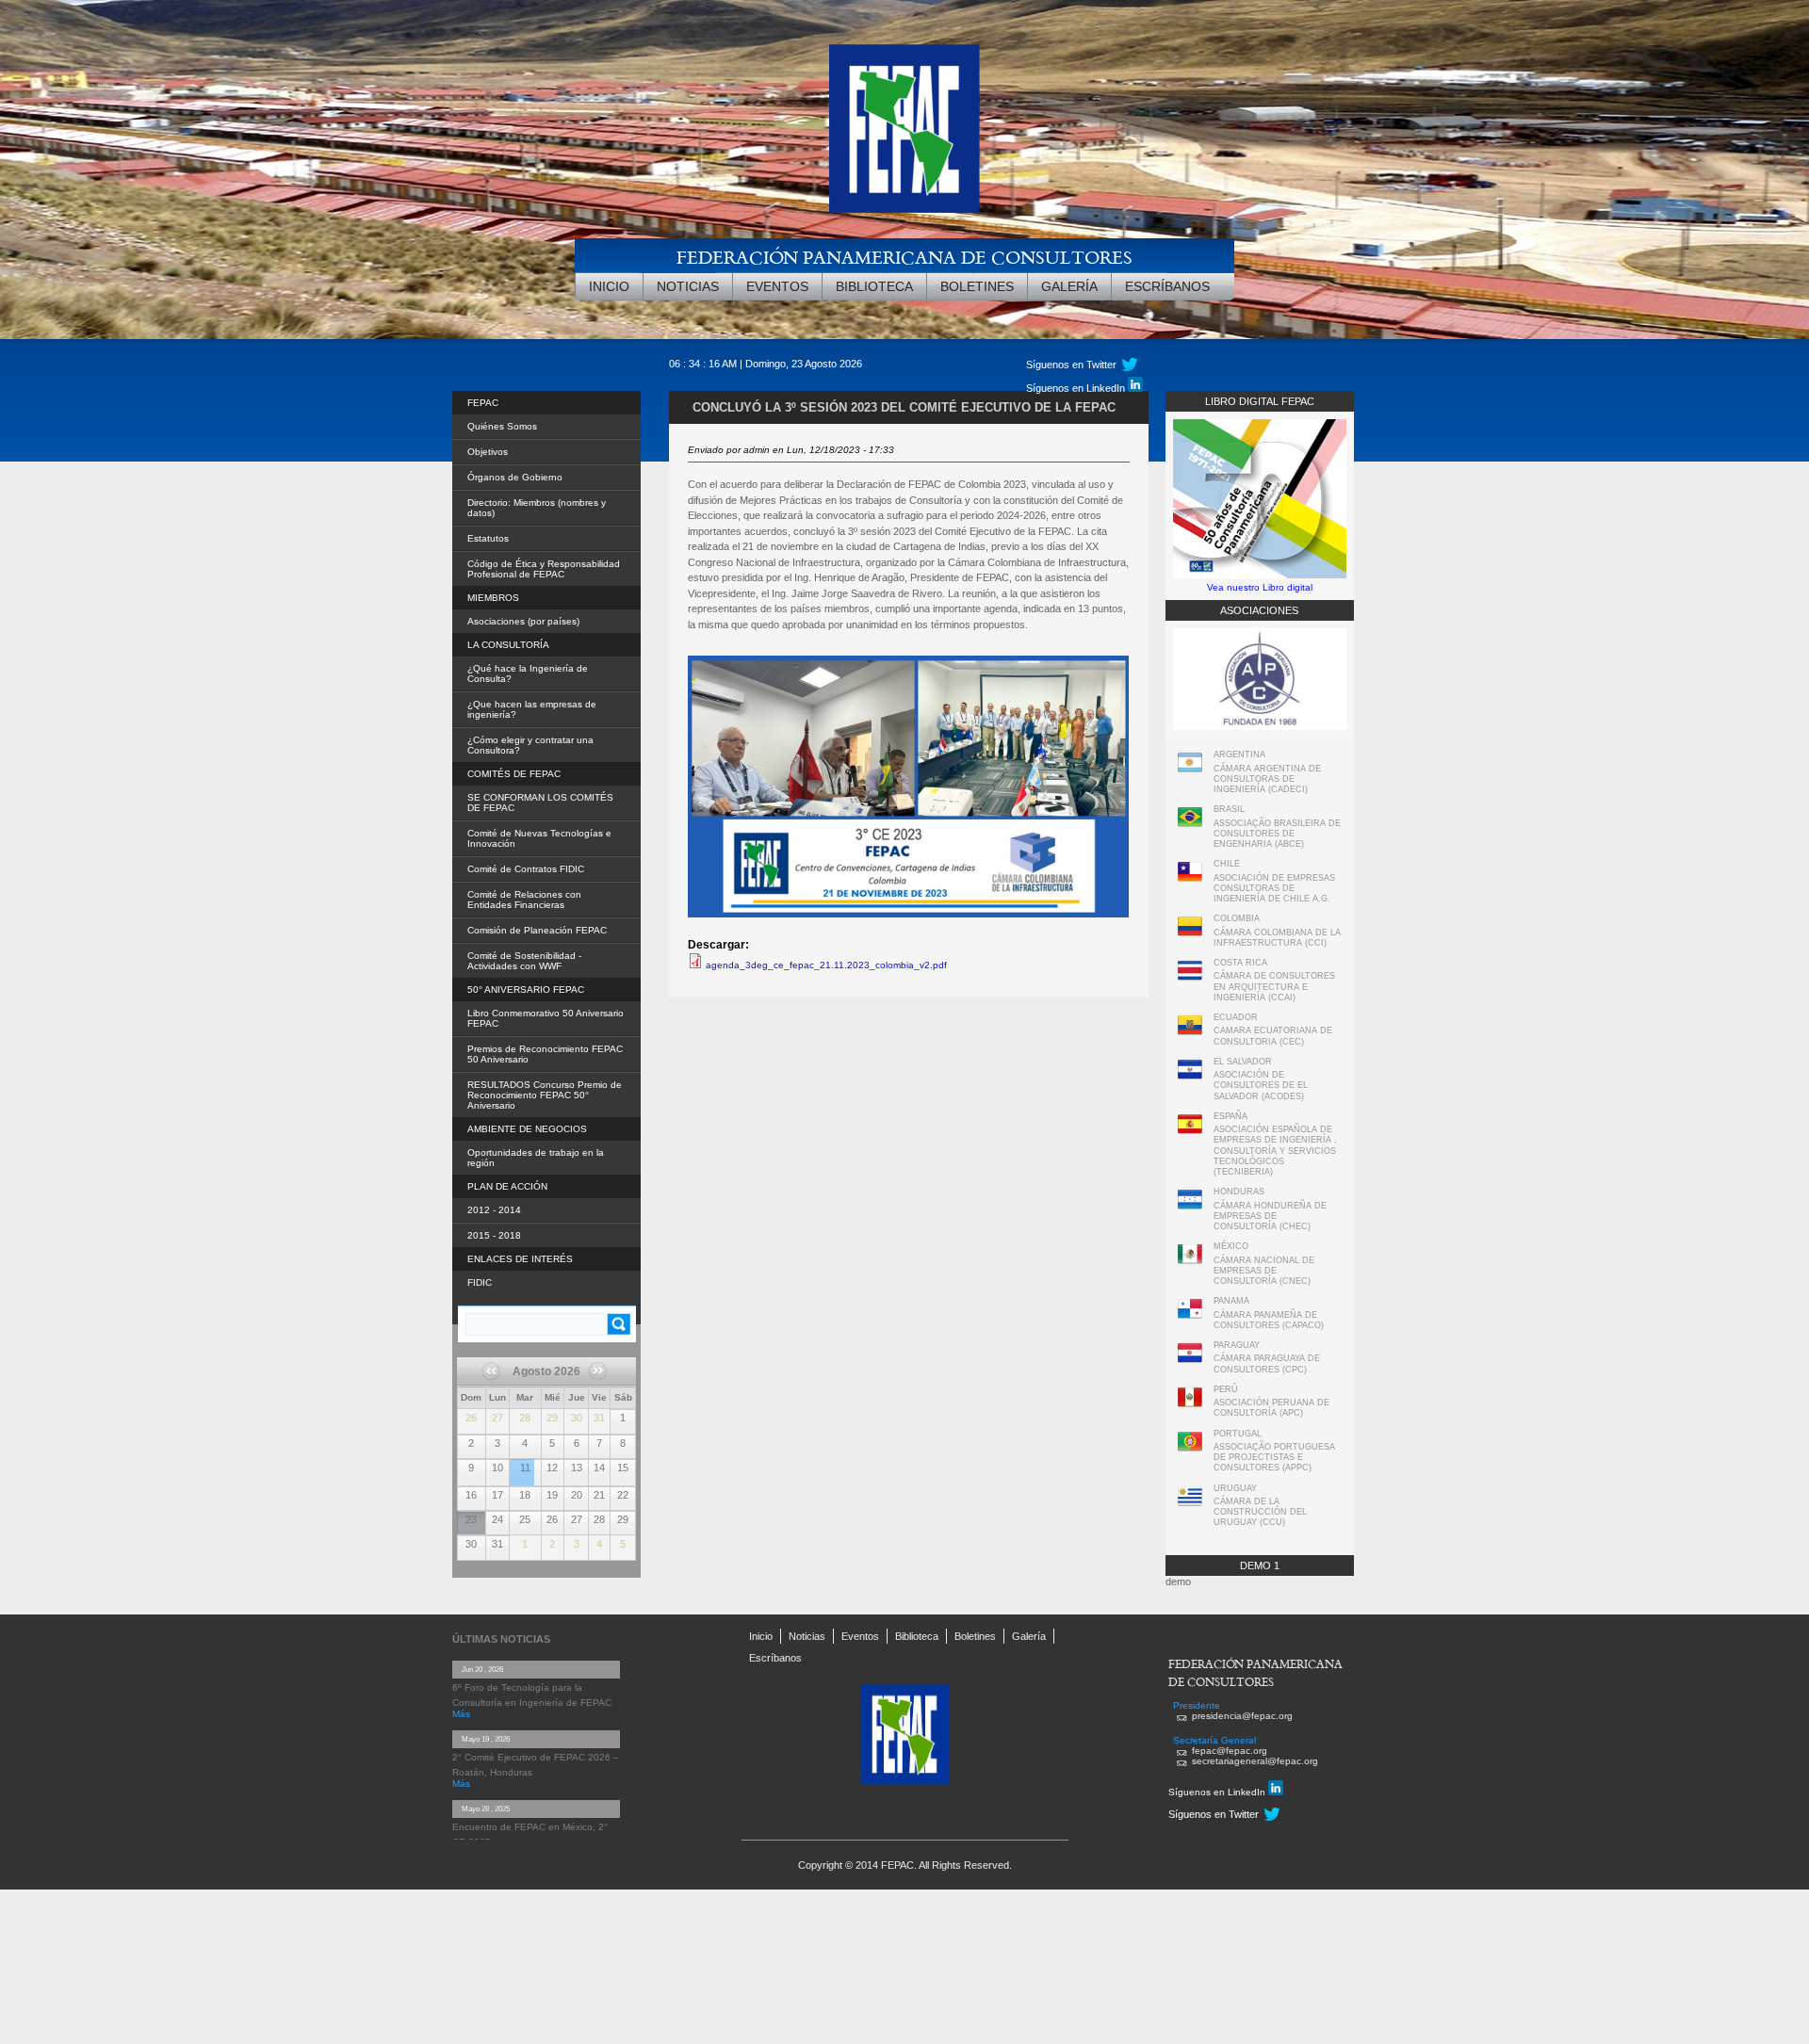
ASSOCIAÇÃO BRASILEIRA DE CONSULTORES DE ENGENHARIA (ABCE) (1277, 834)
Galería (1069, 286)
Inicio (609, 286)
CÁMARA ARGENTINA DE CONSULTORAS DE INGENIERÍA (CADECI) (1267, 779)
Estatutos (488, 538)
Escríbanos (1167, 286)
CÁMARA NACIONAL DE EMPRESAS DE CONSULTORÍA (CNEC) (1264, 1271)
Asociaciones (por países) (523, 621)
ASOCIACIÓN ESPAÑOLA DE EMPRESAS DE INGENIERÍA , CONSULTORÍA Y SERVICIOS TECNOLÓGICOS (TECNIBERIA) (1275, 1151)
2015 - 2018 (494, 1235)
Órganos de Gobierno (515, 477)
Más (461, 1714)
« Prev (498, 1377)
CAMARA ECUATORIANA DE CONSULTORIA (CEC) (1273, 1036)
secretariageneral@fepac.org (1255, 1761)
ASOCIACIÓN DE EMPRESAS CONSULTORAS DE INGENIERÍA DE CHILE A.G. (1274, 889)
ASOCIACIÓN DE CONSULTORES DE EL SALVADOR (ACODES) (1261, 1086)
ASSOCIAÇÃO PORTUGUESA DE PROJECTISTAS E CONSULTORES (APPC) (1274, 1458)
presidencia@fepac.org (1242, 1716)
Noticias (688, 286)
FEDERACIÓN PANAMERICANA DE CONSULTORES (904, 257)
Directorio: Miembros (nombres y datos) (537, 508)
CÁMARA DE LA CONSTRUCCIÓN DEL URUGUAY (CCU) (1260, 1512)
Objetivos (488, 452)
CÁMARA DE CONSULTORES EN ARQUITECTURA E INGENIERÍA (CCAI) (1274, 987)
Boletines (977, 286)
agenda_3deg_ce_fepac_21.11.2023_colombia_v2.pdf (826, 965)
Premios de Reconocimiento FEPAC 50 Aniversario (545, 1054)
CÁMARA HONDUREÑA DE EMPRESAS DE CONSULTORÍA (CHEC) (1270, 1217)
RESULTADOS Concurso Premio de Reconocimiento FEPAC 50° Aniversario (545, 1095)
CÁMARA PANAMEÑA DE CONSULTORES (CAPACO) (1269, 1320)
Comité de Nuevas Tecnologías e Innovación (539, 838)
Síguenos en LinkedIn (1077, 388)
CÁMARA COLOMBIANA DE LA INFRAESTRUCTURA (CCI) (1277, 938)
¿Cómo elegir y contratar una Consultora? (530, 745)
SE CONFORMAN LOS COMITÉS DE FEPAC (540, 803)
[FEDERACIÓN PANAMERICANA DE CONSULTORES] (904, 129)
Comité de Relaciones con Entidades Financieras (524, 900)
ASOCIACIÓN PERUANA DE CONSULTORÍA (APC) (1271, 1408)
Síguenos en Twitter (1071, 365)
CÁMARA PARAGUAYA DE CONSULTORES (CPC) (1267, 1363)
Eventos (777, 286)
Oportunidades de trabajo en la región (536, 1158)
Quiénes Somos (502, 426)
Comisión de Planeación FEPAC (537, 930)
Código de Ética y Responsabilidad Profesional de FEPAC (544, 569)
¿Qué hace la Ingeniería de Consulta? (528, 673)
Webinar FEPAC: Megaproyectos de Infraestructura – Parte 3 (522, 1461)
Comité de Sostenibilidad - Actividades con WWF (524, 961)
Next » (595, 1390)
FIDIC (480, 1282)
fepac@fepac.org (1230, 1751)
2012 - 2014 (494, 1210)
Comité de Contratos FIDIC (526, 869)
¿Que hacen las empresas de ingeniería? (532, 709)
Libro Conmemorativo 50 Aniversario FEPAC (546, 1018)
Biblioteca (874, 286)
